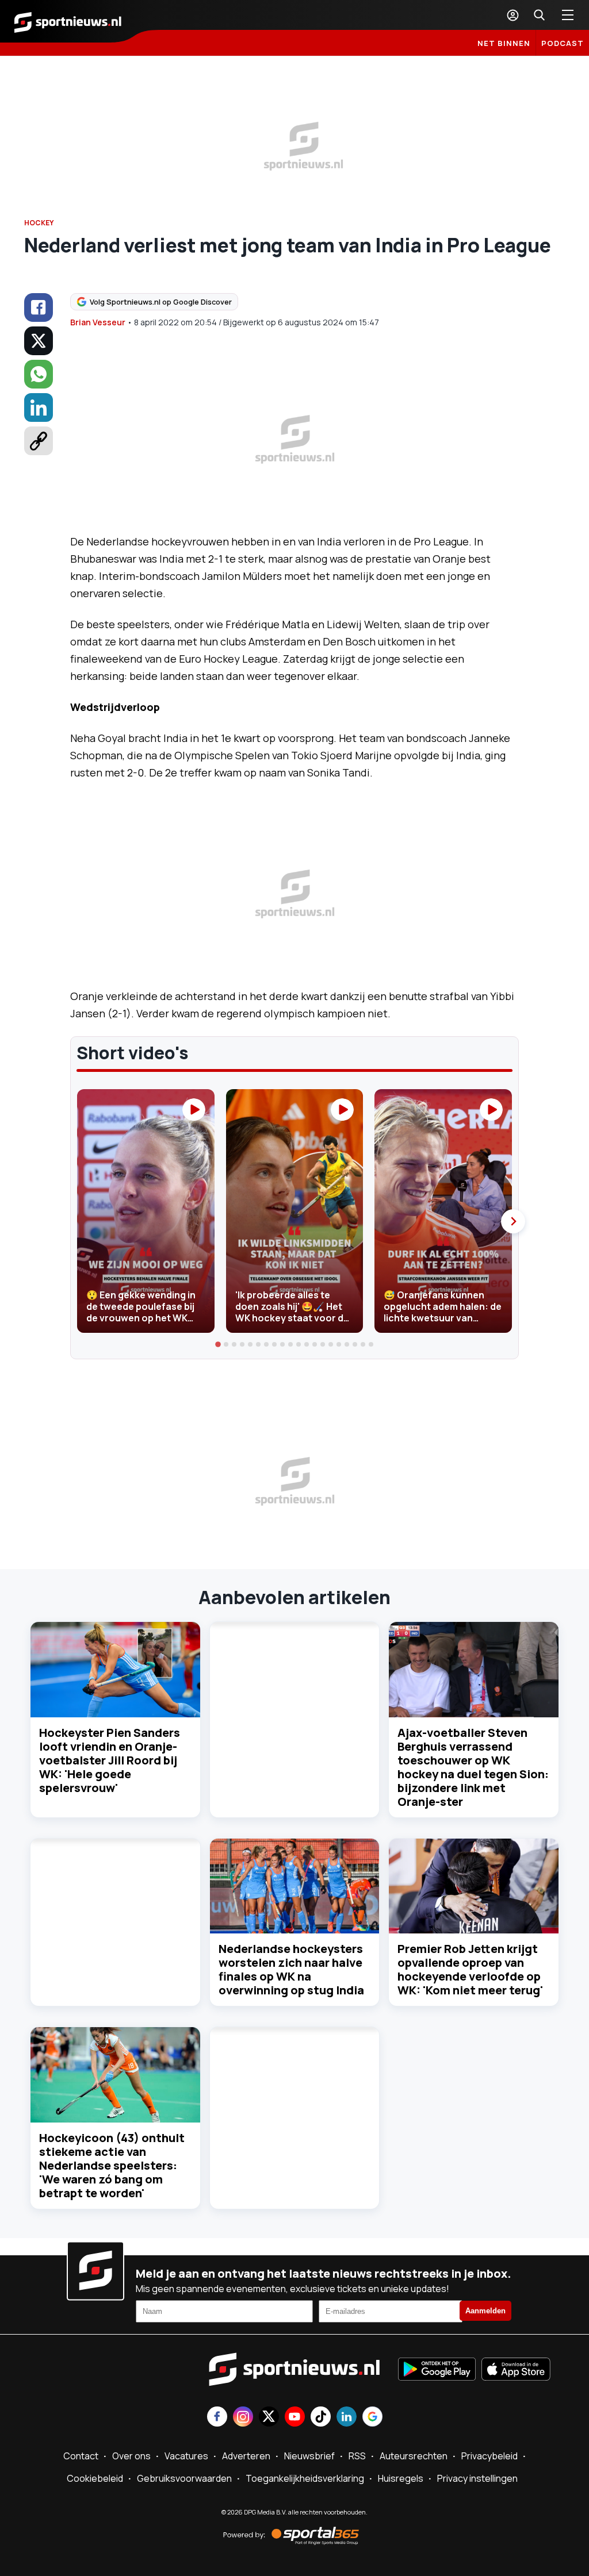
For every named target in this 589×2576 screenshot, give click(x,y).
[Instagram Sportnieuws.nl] (243, 2418)
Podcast (563, 43)
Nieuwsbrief (309, 2456)
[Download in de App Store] (516, 2370)
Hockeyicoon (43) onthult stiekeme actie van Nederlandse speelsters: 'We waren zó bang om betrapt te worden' (112, 2165)
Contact (81, 2456)
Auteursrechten (414, 2456)
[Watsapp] (39, 374)
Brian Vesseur (98, 322)
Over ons (131, 2456)
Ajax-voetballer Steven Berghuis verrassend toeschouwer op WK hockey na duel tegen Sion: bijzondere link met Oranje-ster (473, 1767)
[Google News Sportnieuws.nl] (372, 2418)
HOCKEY (39, 223)
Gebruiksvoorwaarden (184, 2478)
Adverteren (246, 2456)
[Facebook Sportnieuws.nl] (217, 2418)
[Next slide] (513, 1221)
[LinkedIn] (39, 407)
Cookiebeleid (95, 2478)
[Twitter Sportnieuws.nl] (269, 2418)
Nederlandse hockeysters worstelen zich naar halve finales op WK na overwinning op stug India (291, 1969)
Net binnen (504, 43)
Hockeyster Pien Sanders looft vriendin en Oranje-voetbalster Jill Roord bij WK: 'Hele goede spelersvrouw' (110, 1760)
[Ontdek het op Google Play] (437, 2370)
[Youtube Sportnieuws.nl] (295, 2418)
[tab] (218, 1345)
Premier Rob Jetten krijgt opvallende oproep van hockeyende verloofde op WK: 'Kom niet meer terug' (470, 1969)
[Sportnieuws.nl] (68, 21)
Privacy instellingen (477, 2478)
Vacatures (186, 2456)
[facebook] (39, 307)
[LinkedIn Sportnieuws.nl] (347, 2418)
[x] (39, 341)
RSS (357, 2456)
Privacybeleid (489, 2456)
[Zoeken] (539, 15)
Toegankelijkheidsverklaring (305, 2478)
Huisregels (401, 2478)
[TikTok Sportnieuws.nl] (321, 2418)
